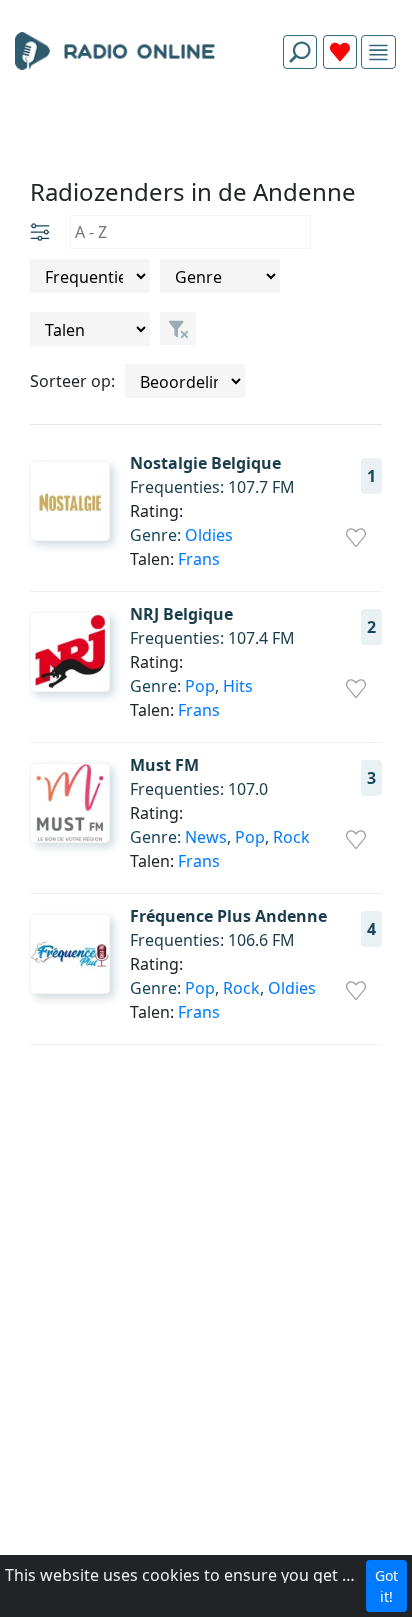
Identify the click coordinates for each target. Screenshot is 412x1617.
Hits (238, 686)
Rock (291, 837)
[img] (378, 52)
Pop (200, 686)
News (206, 837)
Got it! (386, 1586)
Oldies (209, 535)
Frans (199, 559)
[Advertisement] (206, 132)
